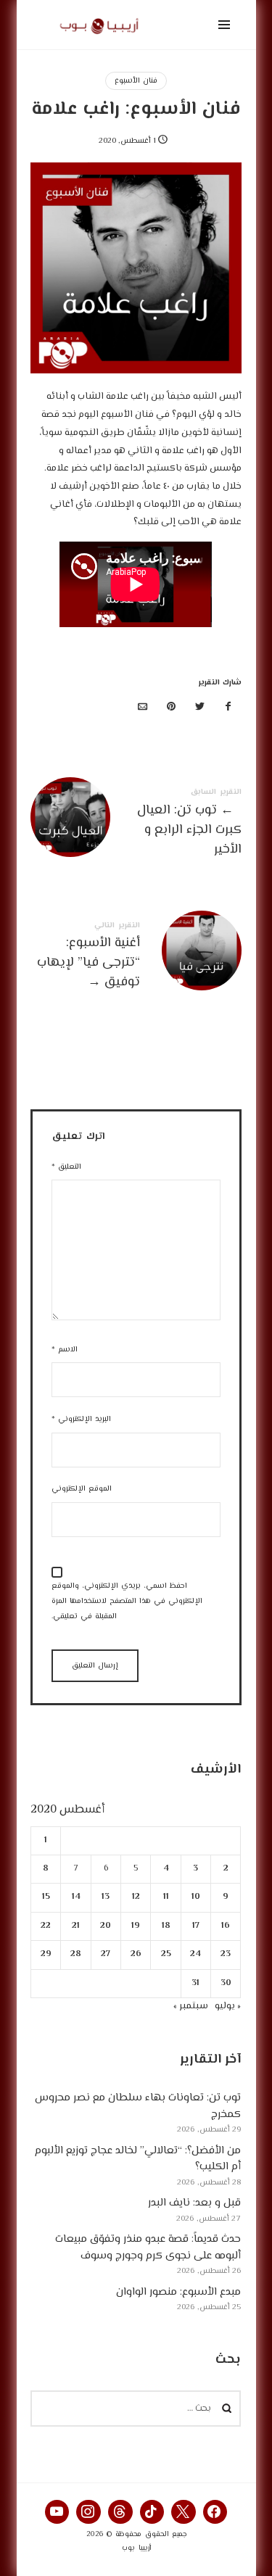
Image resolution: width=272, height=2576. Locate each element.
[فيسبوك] (228, 708)
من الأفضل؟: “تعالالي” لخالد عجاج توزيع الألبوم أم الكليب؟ (139, 2159)
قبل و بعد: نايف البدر (195, 2203)
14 (76, 1897)
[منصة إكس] (200, 708)
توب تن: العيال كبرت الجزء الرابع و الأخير (136, 825)
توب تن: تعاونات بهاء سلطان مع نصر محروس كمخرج (139, 2106)
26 (136, 1954)
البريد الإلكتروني (81, 1419)
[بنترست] (171, 708)
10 (196, 1897)
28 (76, 1954)
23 (226, 1954)
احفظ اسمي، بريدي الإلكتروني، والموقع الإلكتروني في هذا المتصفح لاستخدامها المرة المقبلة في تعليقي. (127, 1601)
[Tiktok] (152, 2512)
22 (46, 1926)
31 (196, 1983)
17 (196, 1926)
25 (166, 1954)
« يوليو (228, 2006)
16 (226, 1926)
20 (106, 1926)
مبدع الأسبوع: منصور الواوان (179, 2292)
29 (46, 1954)
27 (106, 1954)
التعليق (66, 1167)
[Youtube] (57, 2512)
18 (166, 1926)
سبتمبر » (191, 2006)
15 (46, 1897)
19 (136, 1926)
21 (76, 1926)
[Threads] (120, 2512)
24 (196, 1954)
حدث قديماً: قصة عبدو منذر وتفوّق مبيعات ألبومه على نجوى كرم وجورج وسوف (149, 2248)
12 (136, 1897)
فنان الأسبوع (136, 81)
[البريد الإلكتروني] (142, 708)
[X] (184, 2512)
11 (166, 1897)
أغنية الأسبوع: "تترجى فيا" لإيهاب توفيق (136, 958)
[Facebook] (215, 2512)
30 (226, 1983)
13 (106, 1897)
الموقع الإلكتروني (82, 1489)
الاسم (65, 1350)
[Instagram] (88, 2512)
